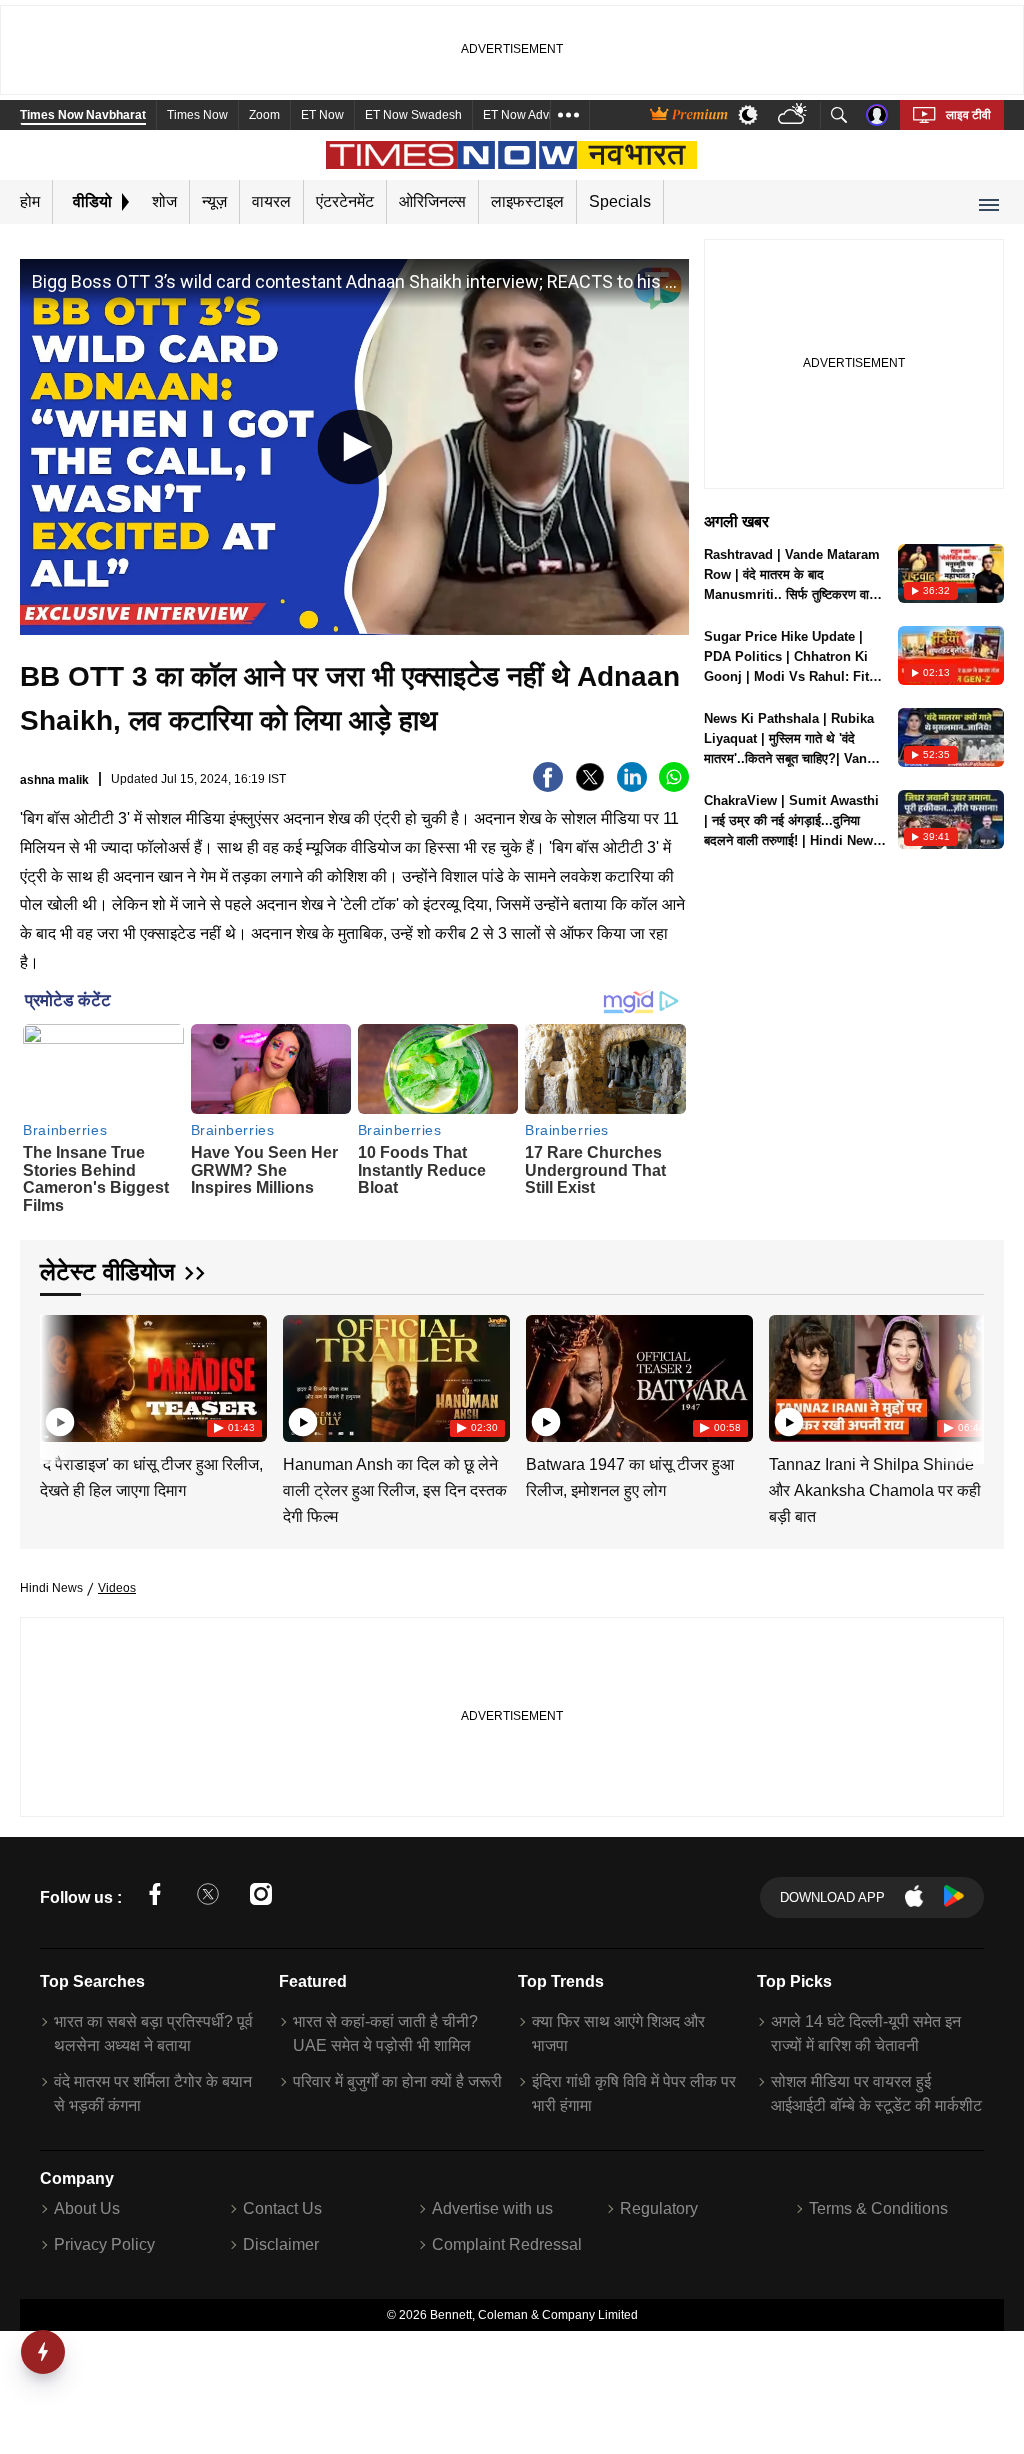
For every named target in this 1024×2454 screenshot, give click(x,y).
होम (30, 201)
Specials (620, 201)
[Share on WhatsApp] (674, 786)
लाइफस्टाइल (527, 201)
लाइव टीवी (968, 115)
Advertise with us (492, 2208)
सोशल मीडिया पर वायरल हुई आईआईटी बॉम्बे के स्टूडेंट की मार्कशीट (876, 2093)
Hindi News (51, 1588)
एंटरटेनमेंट (345, 201)
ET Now (322, 115)
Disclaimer (281, 2244)
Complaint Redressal (507, 2244)
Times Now (197, 115)
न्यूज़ (214, 201)
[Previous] (57, 1376)
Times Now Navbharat (83, 115)
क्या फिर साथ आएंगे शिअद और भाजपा (618, 2033)
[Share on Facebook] (548, 786)
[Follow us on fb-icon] (155, 1897)
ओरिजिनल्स (432, 201)
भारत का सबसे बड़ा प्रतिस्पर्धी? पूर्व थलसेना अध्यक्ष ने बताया (153, 2033)
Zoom (264, 115)
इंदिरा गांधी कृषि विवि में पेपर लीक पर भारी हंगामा (634, 2093)
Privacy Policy (104, 2244)
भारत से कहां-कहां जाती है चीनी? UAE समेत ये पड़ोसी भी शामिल (385, 2033)
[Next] (964, 1376)
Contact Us (282, 2208)
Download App (832, 1897)
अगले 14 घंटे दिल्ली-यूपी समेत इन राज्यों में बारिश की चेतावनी (866, 2033)
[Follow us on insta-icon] (261, 1897)
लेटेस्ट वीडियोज (107, 1271)
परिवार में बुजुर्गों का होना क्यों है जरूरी (397, 2081)
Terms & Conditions (878, 2208)
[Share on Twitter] (590, 786)
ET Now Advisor (526, 115)
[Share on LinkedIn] (632, 786)
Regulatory (659, 2208)
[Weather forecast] (794, 115)
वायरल (271, 201)
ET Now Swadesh (413, 115)
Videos (117, 1588)
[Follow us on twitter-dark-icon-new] (208, 1897)
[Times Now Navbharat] (512, 155)
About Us (87, 2208)
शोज (164, 201)
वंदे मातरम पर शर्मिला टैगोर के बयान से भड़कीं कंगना (153, 2093)
